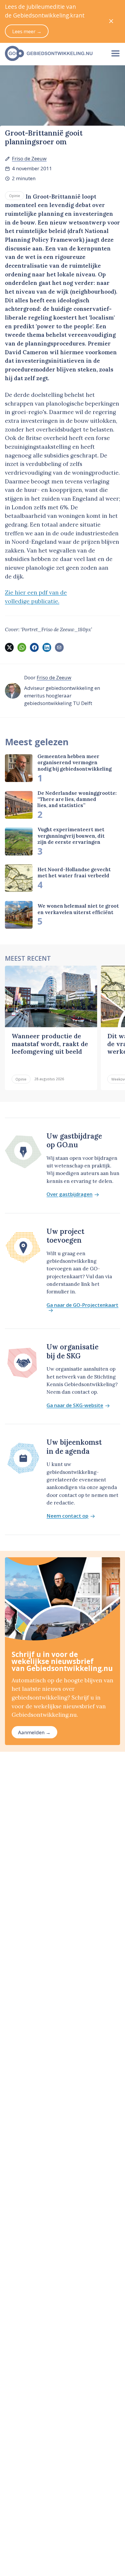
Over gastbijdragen (69, 1194)
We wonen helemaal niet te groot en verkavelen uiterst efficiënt (78, 909)
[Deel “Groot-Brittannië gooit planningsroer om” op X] (9, 647)
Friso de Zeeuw (29, 158)
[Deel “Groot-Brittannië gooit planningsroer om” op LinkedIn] (47, 647)
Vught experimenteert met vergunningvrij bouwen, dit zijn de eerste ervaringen (71, 836)
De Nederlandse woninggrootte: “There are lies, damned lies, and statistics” (77, 799)
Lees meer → (27, 31)
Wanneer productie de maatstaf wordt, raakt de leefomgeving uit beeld (50, 1044)
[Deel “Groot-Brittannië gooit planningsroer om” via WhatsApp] (22, 647)
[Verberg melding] (111, 21)
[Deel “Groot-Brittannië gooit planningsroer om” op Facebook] (34, 647)
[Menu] (115, 53)
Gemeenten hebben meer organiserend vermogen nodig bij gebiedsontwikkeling (75, 763)
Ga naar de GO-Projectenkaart (82, 1305)
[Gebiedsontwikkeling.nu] (53, 53)
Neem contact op (67, 1516)
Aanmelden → (34, 1732)
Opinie (15, 196)
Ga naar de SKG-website (75, 1406)
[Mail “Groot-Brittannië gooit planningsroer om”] (59, 647)
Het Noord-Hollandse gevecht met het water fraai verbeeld (74, 873)
